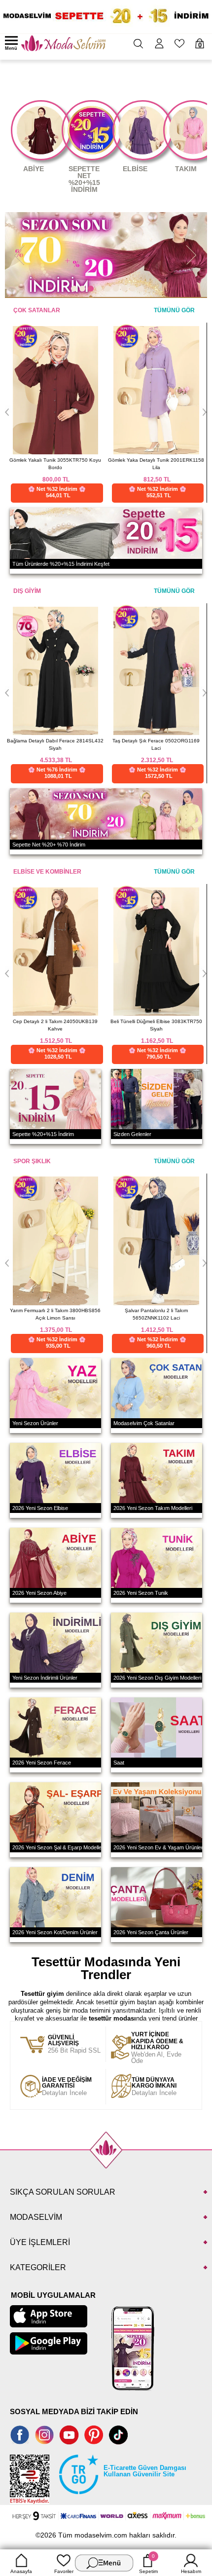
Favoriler (64, 2571)
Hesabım (191, 2571)
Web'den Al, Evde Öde (157, 2048)
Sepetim (148, 2564)
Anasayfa (21, 2571)
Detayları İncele (67, 2087)
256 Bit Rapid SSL (74, 2044)
